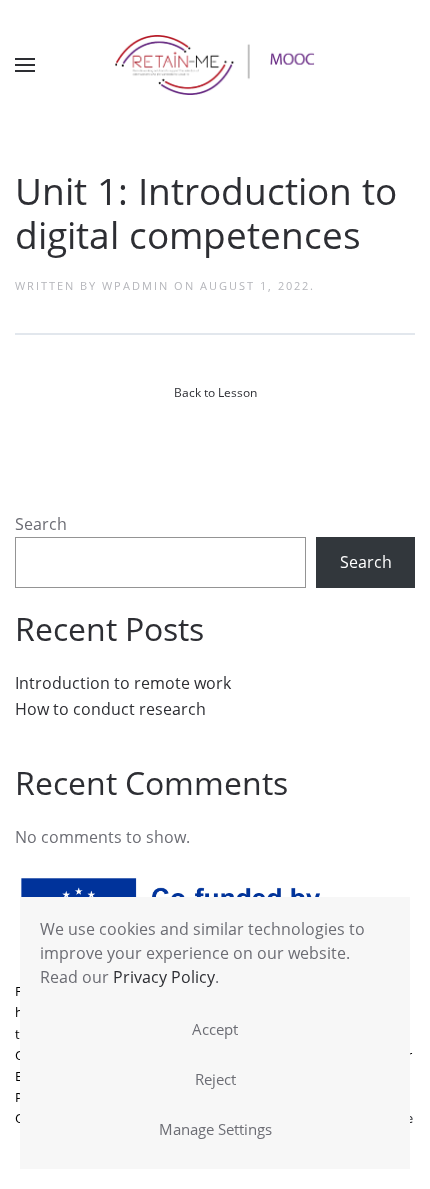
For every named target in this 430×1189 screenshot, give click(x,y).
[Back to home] (215, 65)
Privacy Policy (164, 977)
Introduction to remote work (123, 683)
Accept (215, 1029)
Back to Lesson (215, 392)
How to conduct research (110, 709)
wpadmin (135, 285)
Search (41, 524)
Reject (215, 1079)
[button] (25, 65)
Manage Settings (215, 1129)
